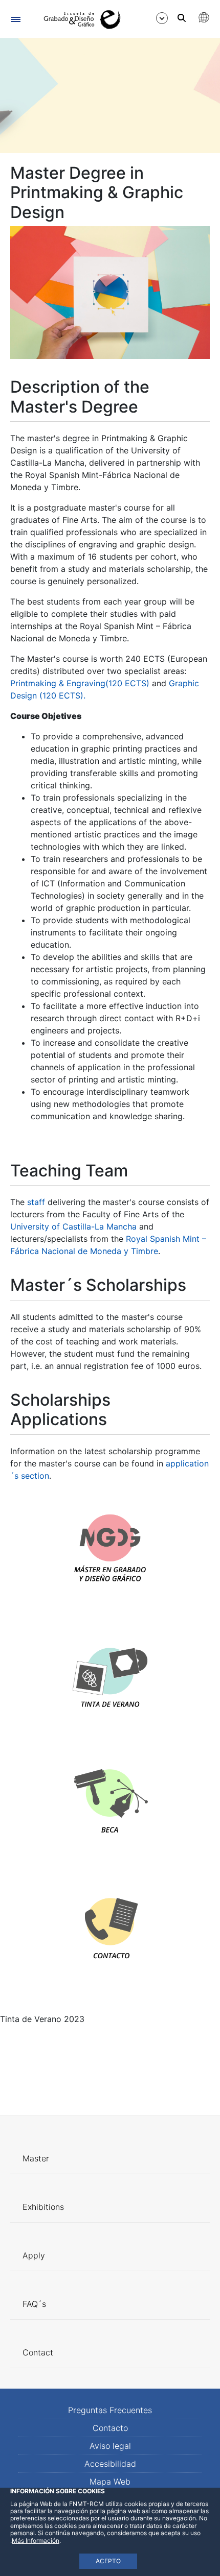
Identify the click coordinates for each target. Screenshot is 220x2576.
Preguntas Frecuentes (110, 2410)
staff (37, 1202)
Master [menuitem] (36, 2158)
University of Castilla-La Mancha (73, 1226)
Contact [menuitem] (38, 2352)
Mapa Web (110, 2482)
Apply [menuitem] (34, 2255)
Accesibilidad (110, 2464)
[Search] (182, 18)
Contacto (110, 2428)
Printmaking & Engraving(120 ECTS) (81, 683)
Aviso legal (110, 2446)
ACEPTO (108, 2561)
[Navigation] (16, 19)
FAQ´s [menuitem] (34, 2304)
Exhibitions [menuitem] (43, 2207)
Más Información (36, 2541)
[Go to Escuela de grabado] (79, 19)
